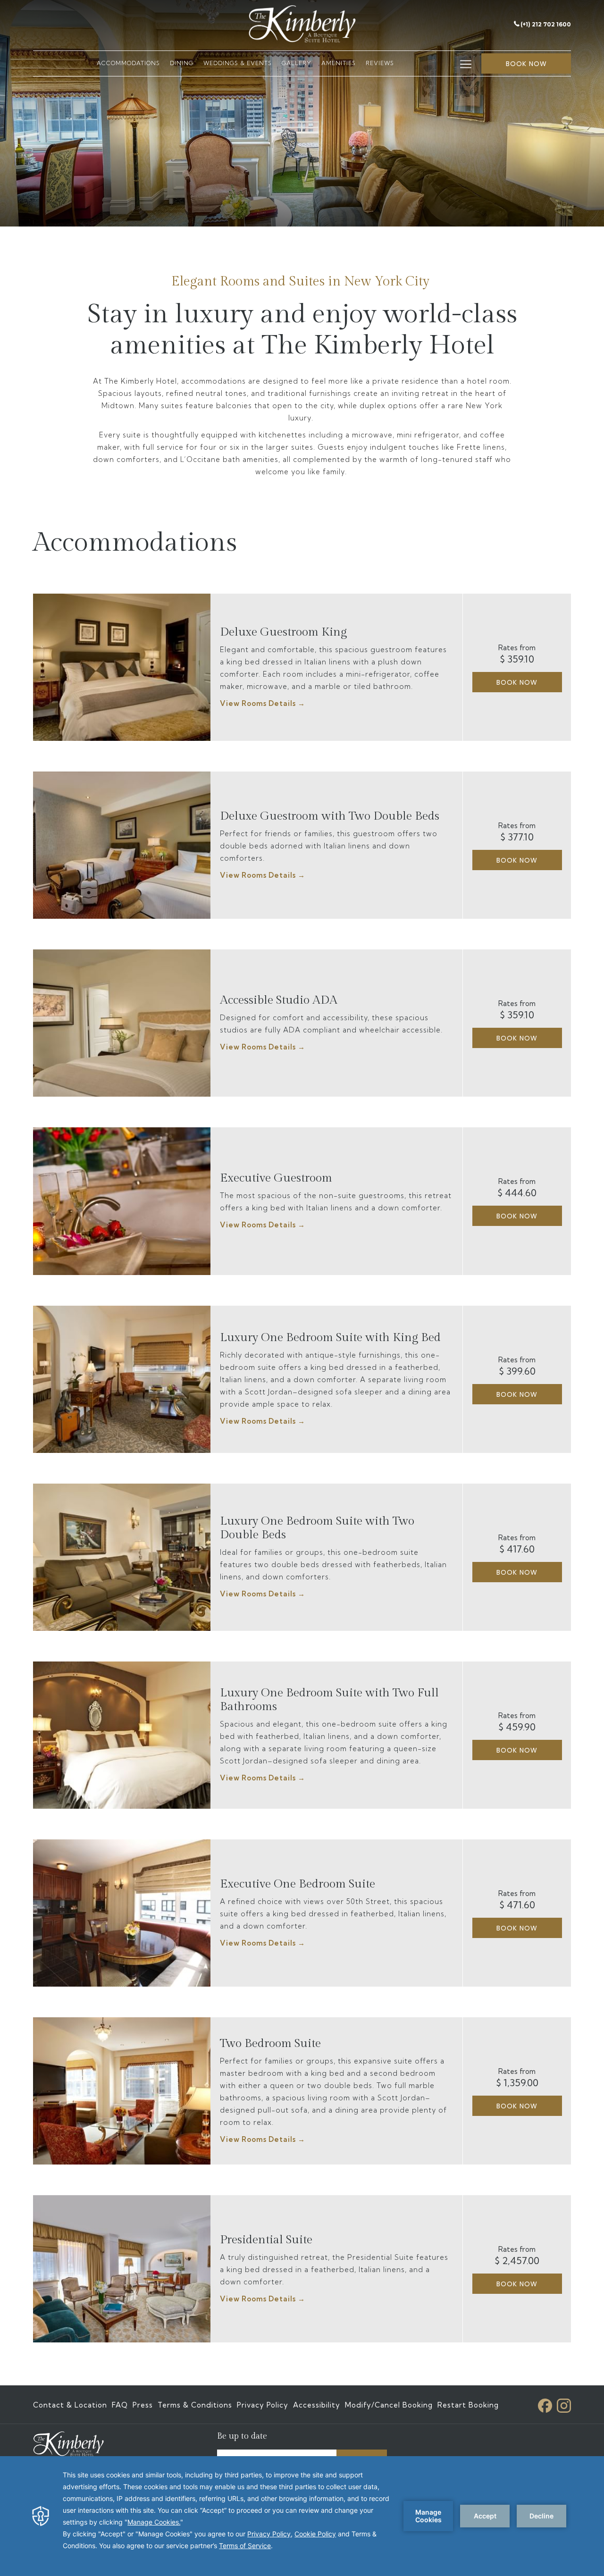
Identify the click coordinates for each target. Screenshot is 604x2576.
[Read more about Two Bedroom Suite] (122, 2091)
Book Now (517, 682)
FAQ (120, 2405)
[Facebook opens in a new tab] (545, 2404)
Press (143, 2405)
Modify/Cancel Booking (389, 2405)
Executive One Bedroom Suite (298, 1884)
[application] (302, 2516)
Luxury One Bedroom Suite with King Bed (330, 1338)
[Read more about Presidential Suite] (122, 2269)
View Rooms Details (259, 703)
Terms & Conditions (195, 2405)
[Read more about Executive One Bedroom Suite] (122, 1913)
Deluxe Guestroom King (283, 632)
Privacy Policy (263, 2405)
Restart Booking (468, 2405)
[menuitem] (128, 63)
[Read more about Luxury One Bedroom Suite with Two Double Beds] (122, 1557)
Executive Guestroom (276, 1178)
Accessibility (317, 2405)
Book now (526, 64)
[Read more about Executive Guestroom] (122, 1201)
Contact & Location (70, 2405)
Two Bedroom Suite (270, 2043)
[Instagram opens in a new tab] (564, 2404)
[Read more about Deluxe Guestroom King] (122, 667)
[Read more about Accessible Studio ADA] (122, 1023)
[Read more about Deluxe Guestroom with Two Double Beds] (122, 845)
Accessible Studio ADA (279, 1000)
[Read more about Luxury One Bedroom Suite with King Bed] (122, 1379)
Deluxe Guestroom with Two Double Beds (330, 816)
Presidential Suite (266, 2240)
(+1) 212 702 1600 (546, 24)
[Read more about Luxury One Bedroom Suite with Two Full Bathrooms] (122, 1735)
